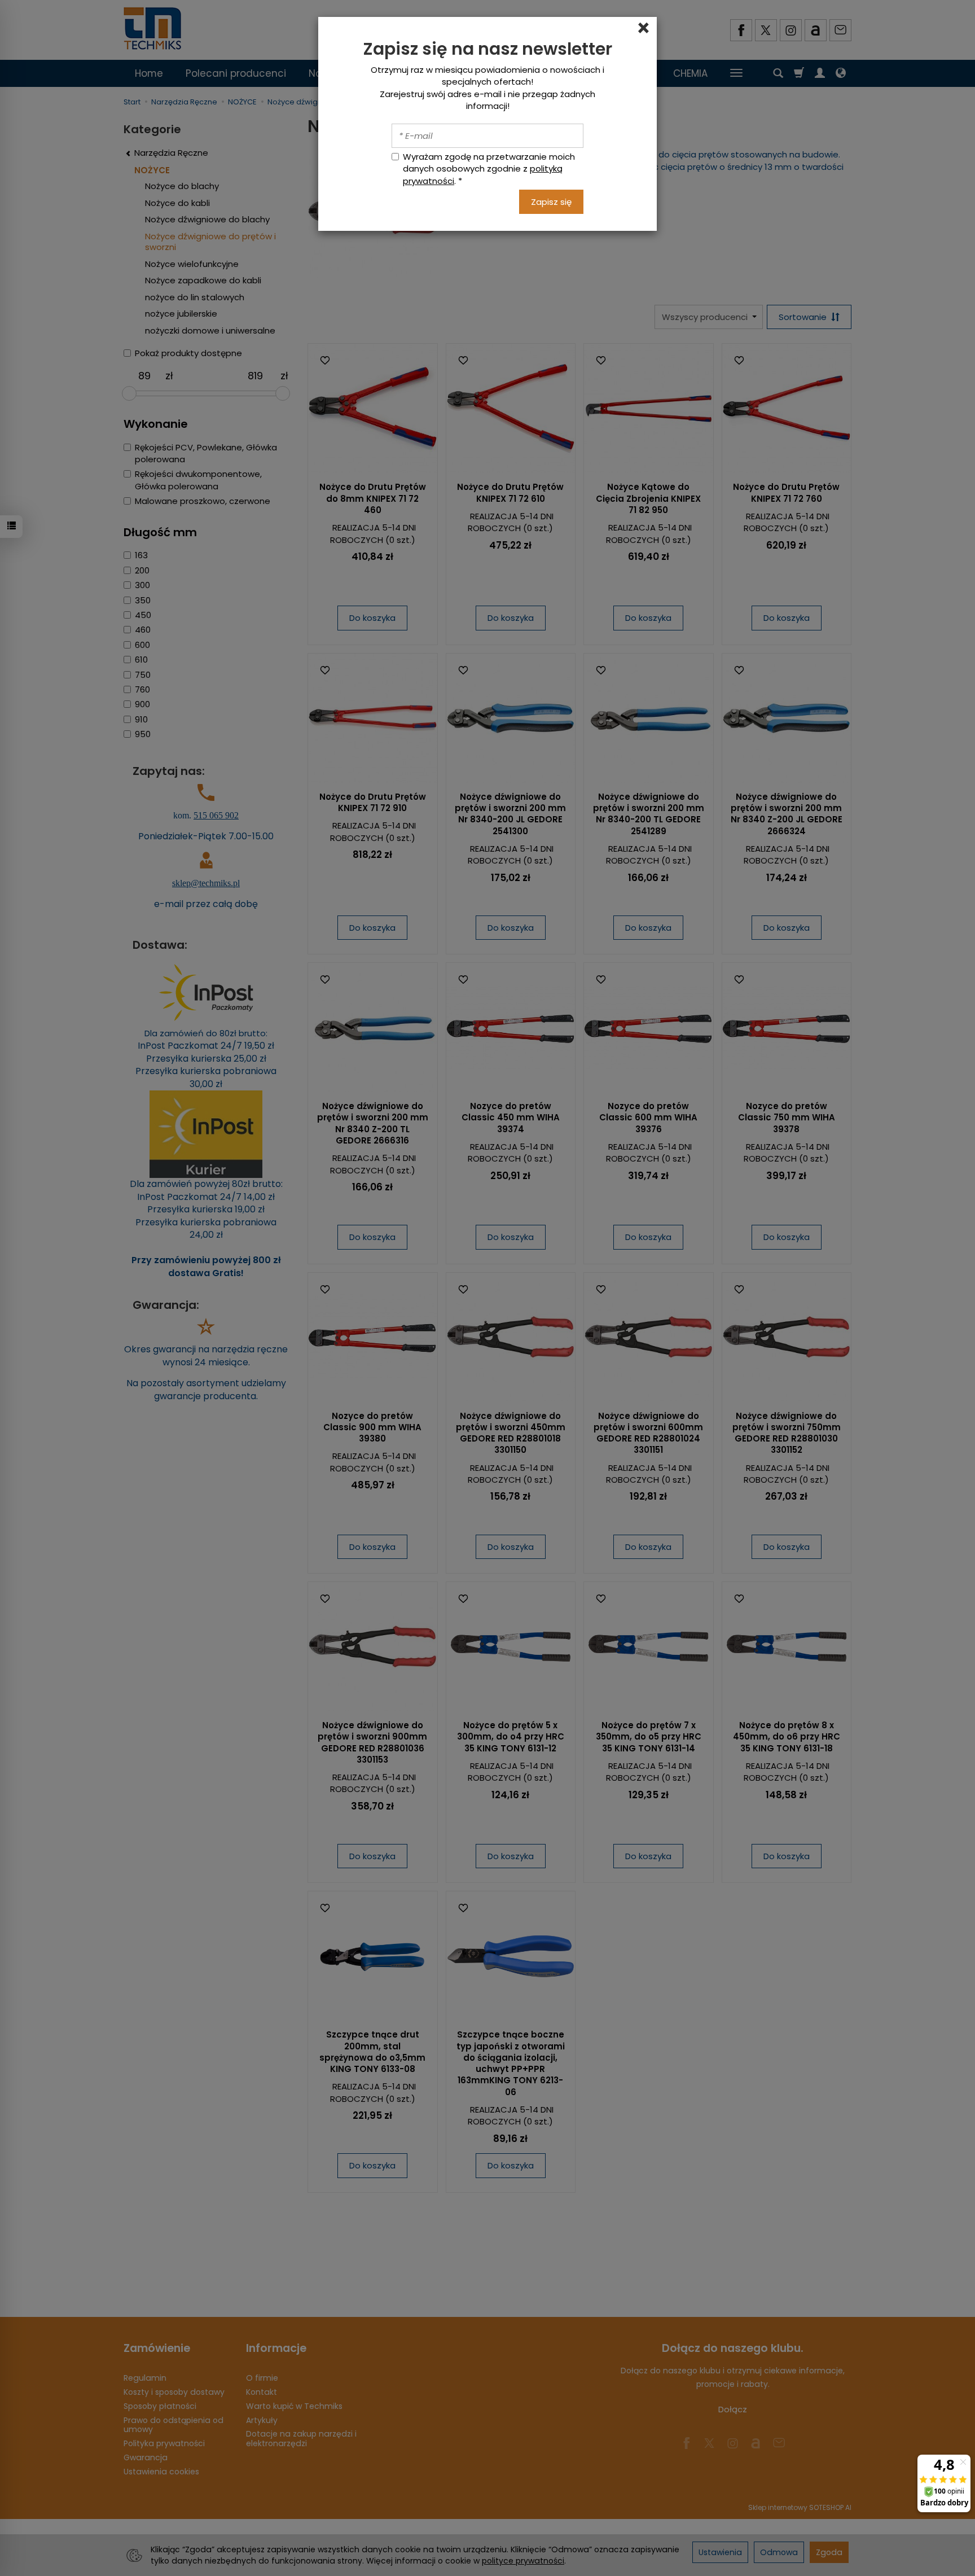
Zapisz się (551, 202)
